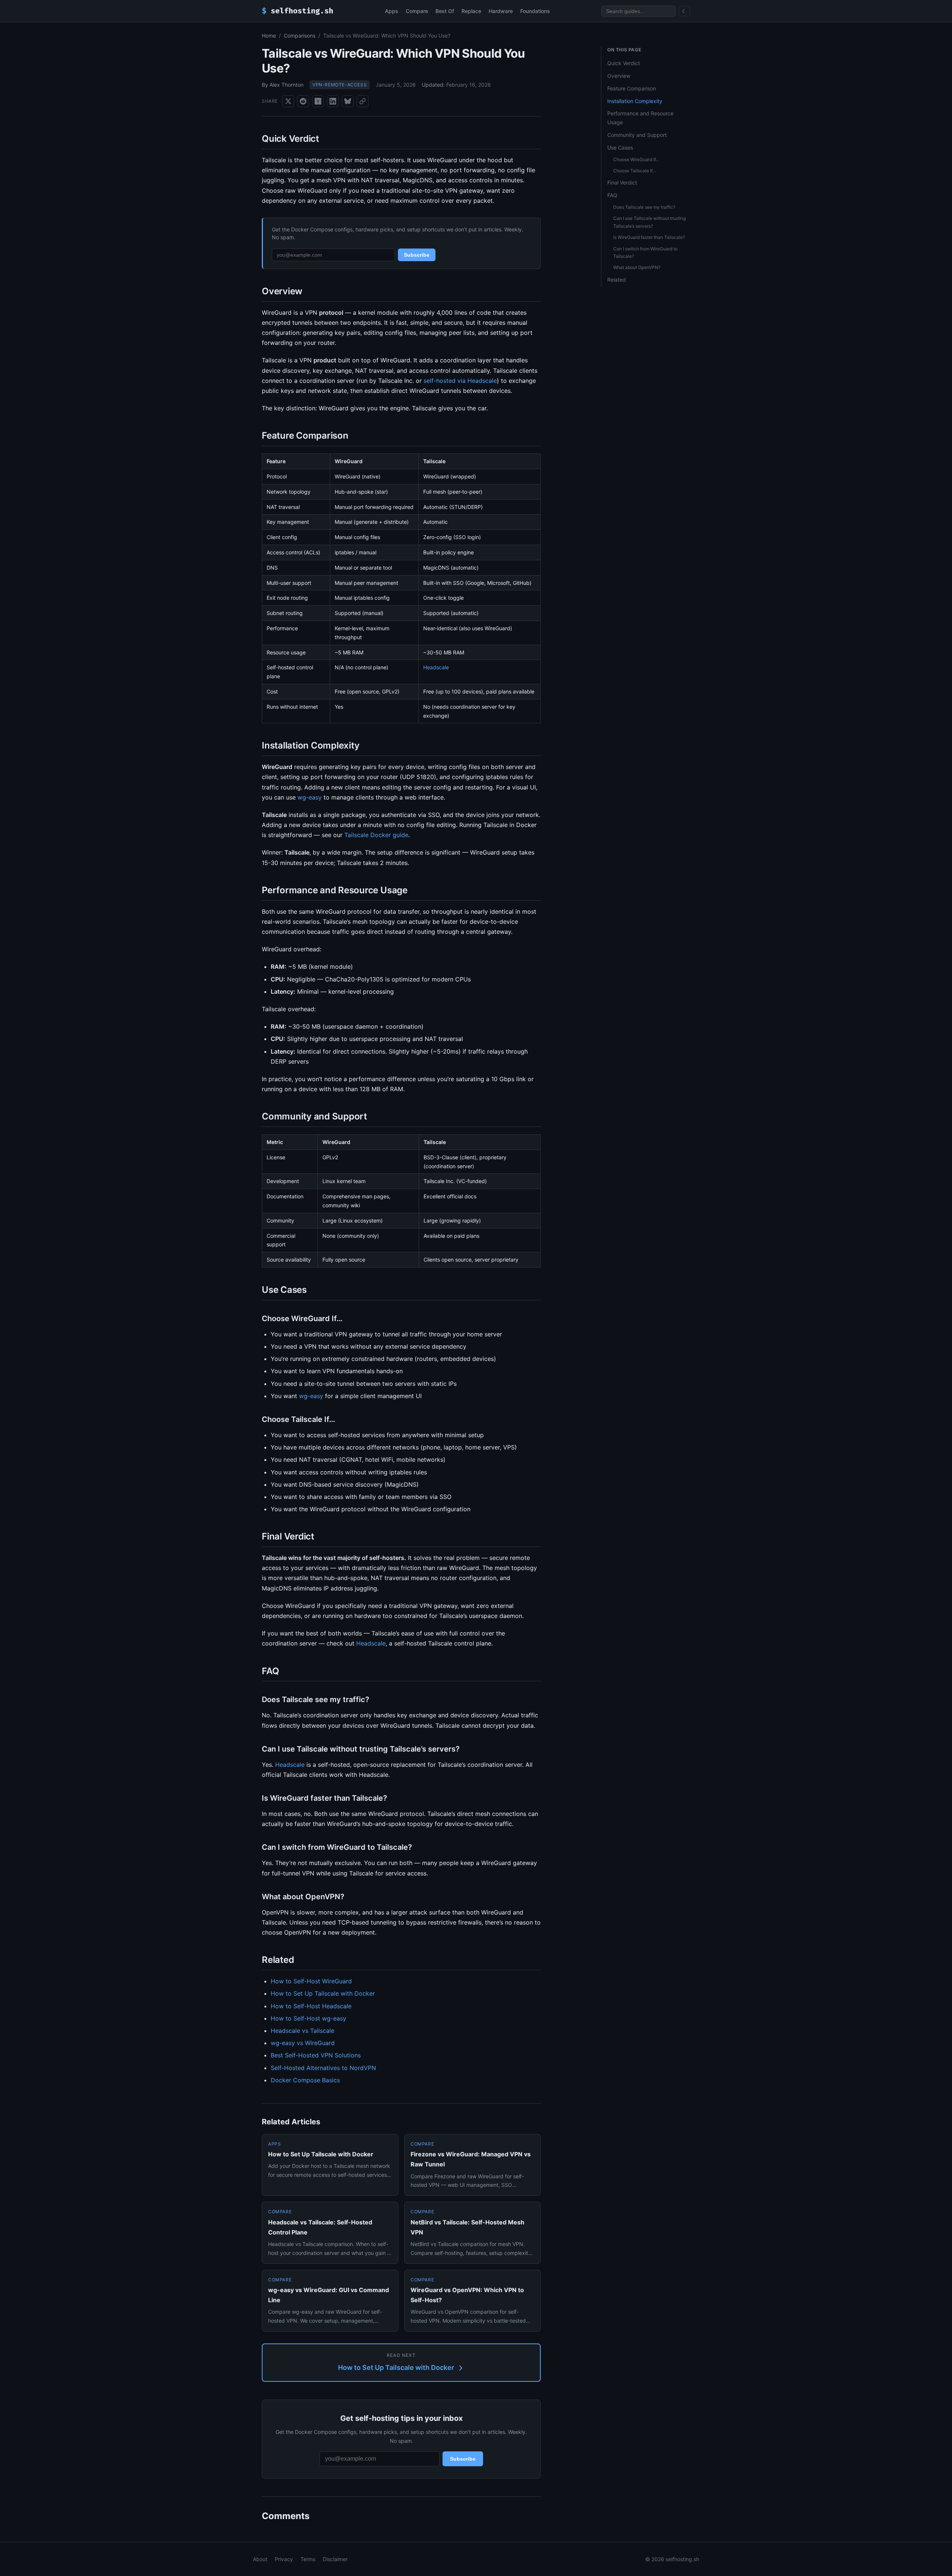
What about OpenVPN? (637, 267)
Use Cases (620, 148)
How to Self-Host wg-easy (308, 2018)
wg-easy (310, 797)
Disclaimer (335, 2559)
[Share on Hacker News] (318, 101)
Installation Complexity (635, 101)
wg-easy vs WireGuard (303, 2043)
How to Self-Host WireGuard (311, 1981)
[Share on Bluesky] (348, 101)
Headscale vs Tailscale (303, 2031)
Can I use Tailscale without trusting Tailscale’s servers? (649, 222)
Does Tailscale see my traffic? (644, 207)
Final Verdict (622, 182)
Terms (308, 2559)
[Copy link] (363, 101)
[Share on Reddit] (303, 101)
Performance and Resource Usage (640, 118)
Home (269, 36)
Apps (392, 11)
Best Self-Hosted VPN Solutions (316, 2055)
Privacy (284, 2559)
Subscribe (417, 255)
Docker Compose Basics (305, 2080)
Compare (417, 11)
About (260, 2559)
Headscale (436, 667)
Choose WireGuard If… (636, 159)
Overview (619, 76)
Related (617, 280)
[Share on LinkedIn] (333, 101)
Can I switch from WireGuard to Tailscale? (645, 252)
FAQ (612, 195)
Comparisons (300, 36)
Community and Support (637, 135)
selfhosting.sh (297, 11)
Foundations (535, 11)
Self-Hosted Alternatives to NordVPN (323, 2068)
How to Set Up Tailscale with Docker (323, 1993)
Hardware (501, 11)
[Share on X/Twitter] (288, 101)
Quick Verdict (624, 63)
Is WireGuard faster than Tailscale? (649, 237)
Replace (471, 11)
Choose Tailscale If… (635, 171)
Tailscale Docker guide (376, 835)
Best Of (445, 11)
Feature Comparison (632, 88)
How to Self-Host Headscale (311, 2006)
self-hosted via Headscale (460, 381)
